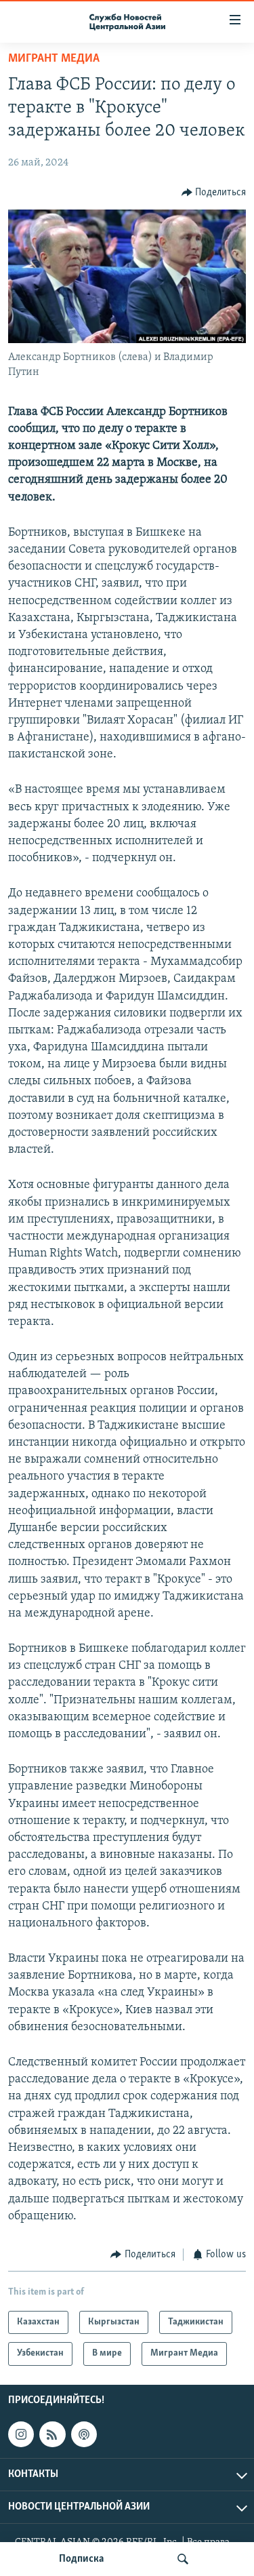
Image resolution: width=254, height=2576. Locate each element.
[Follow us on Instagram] (21, 2434)
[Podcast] (84, 2434)
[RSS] (52, 2434)
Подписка (81, 2559)
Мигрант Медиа (54, 59)
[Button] (214, 193)
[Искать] (183, 2559)
